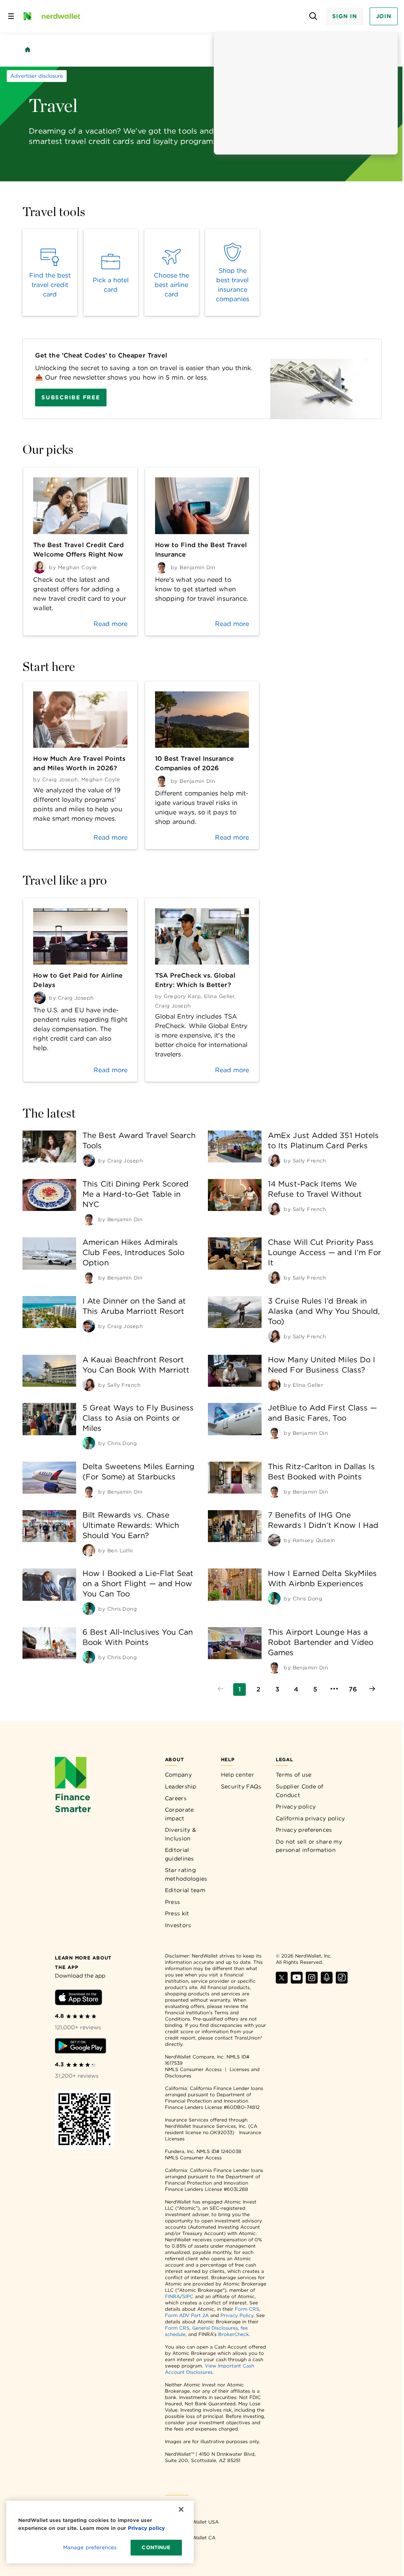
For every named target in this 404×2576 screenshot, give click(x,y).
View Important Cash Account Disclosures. (209, 2369)
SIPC (188, 2296)
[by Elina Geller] (274, 1385)
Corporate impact (180, 1814)
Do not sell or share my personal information (309, 1846)
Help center (238, 1775)
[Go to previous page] (221, 1689)
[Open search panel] (313, 16)
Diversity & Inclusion (180, 1834)
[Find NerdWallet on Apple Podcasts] (327, 1981)
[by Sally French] (274, 1160)
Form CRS (247, 2309)
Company (178, 1775)
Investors (178, 1925)
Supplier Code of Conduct (300, 1791)
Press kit (177, 1913)
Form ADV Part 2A (187, 2315)
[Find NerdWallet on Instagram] (312, 1981)
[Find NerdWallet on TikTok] (342, 1981)
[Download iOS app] (79, 1999)
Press (173, 1902)
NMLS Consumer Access (193, 2069)
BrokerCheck (234, 2334)
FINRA (172, 2296)
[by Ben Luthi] (89, 1550)
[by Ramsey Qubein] (274, 1540)
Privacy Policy (237, 2315)
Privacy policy (296, 1807)
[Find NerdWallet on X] (282, 1981)
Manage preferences (90, 2547)
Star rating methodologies (186, 1874)
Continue (156, 2547)
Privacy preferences (304, 1830)
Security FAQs (241, 1786)
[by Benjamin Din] (89, 1219)
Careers (176, 1798)
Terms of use (294, 1775)
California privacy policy (310, 1818)
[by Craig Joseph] (89, 1160)
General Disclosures (215, 2328)
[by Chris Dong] (89, 1443)
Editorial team (185, 1890)
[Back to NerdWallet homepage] (28, 50)
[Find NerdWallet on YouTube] (297, 1981)
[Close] (181, 2509)
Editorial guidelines (180, 1854)
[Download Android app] (80, 2047)
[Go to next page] (372, 1689)
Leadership (181, 1786)
